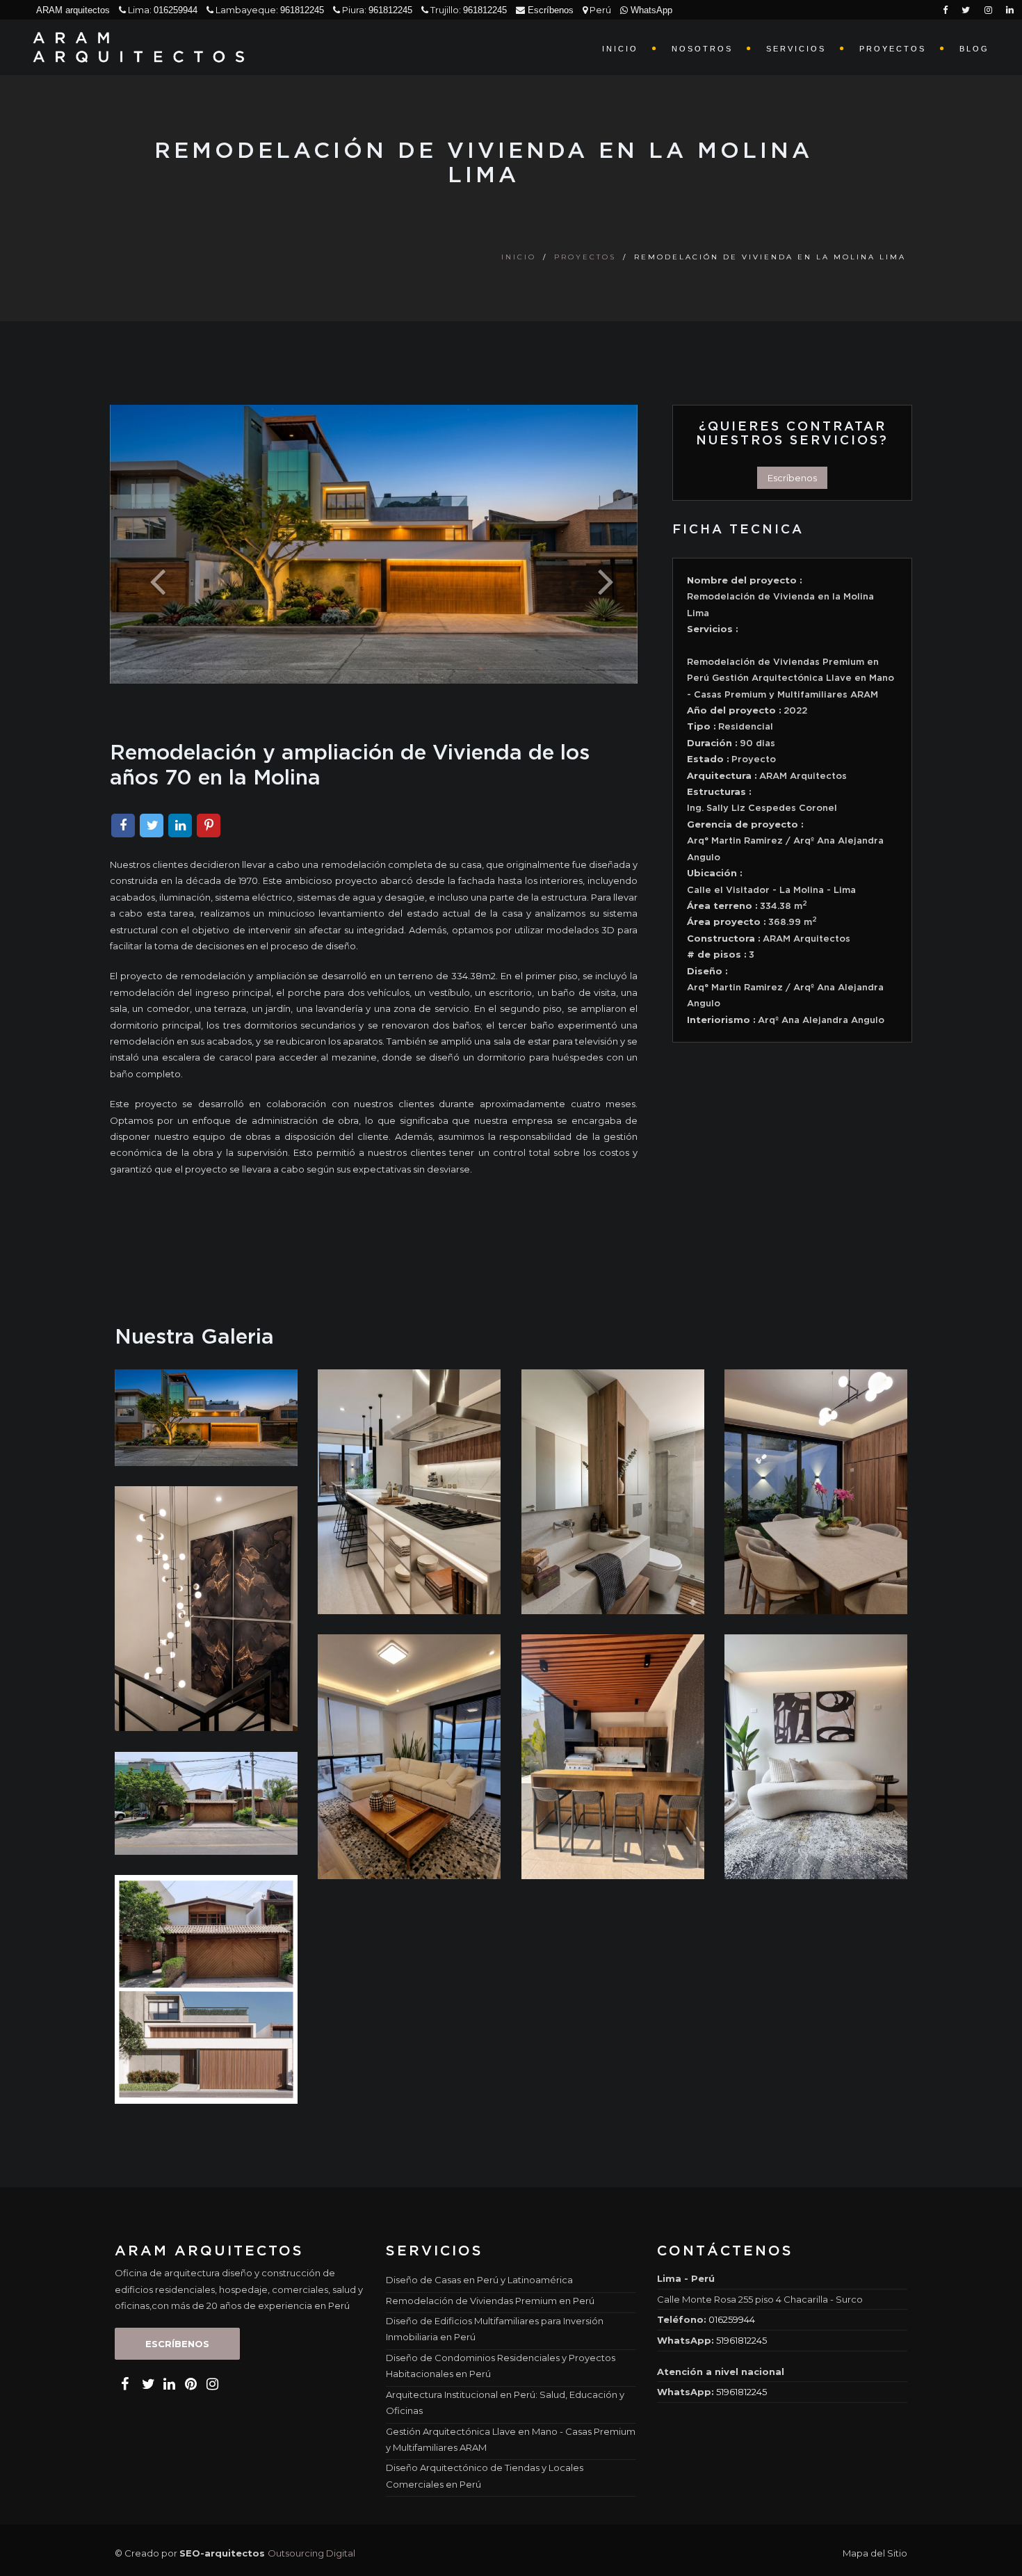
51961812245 (741, 2340)
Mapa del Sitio (875, 2553)
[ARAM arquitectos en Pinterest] (189, 2384)
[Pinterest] (209, 826)
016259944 (176, 10)
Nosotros (702, 49)
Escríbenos (549, 10)
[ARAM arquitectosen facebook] (945, 10)
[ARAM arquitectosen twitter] (966, 10)
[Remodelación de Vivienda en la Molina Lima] (206, 1417)
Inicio (620, 49)
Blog (974, 49)
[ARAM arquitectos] (144, 47)
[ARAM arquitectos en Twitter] (146, 2384)
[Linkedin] (180, 826)
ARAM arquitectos (73, 10)
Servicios (796, 49)
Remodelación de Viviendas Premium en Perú (490, 2301)
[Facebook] (123, 826)
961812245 (302, 10)
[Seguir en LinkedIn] (553, 30)
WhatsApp (650, 10)
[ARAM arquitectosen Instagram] (988, 10)
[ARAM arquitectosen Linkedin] (1010, 10)
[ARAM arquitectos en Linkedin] (168, 2384)
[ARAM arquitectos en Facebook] (124, 2384)
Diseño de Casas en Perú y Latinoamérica (479, 2280)
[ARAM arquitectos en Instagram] (211, 2384)
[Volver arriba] (997, 2554)
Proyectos (893, 49)
